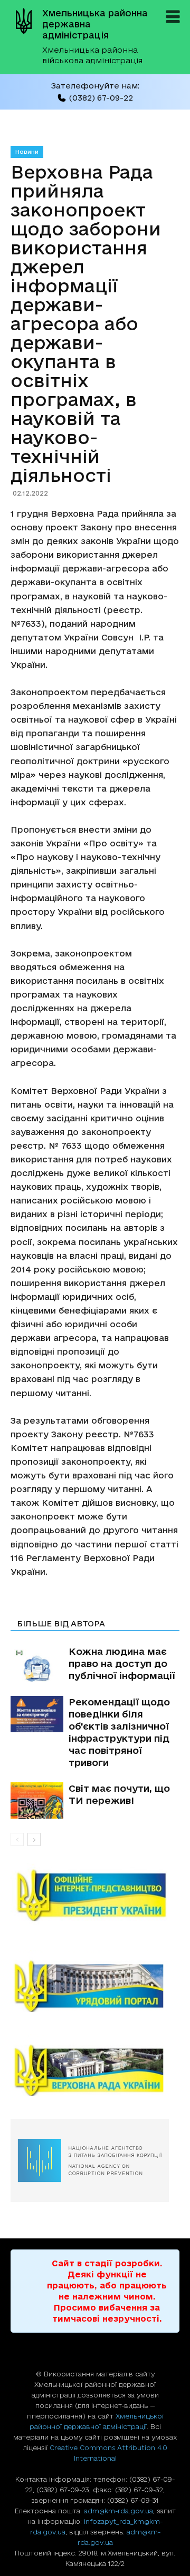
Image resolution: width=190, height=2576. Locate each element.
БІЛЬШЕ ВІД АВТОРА (61, 1623)
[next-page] (34, 1839)
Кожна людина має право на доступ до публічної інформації (122, 1663)
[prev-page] (17, 1839)
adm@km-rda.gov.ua (118, 2511)
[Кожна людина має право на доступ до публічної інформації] (37, 1664)
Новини (27, 152)
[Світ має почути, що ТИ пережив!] (37, 1800)
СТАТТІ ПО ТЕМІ (51, 1609)
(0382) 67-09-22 (101, 98)
